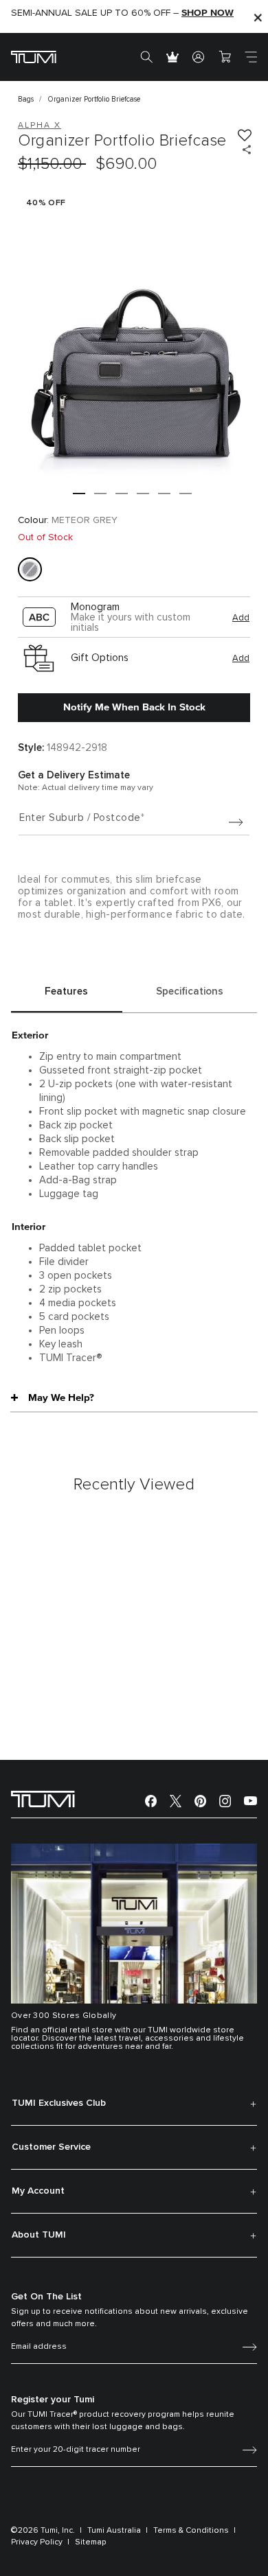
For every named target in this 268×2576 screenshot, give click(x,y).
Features (66, 991)
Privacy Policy (37, 2542)
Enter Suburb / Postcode (80, 818)
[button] (79, 494)
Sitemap (91, 2542)
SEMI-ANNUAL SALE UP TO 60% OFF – (122, 13)
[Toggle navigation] (251, 57)
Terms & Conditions (191, 2531)
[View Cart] (225, 57)
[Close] (258, 17)
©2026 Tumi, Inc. (43, 2531)
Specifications (190, 991)
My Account (38, 2191)
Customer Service (51, 2147)
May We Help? (61, 1397)
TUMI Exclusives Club (59, 2103)
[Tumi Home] (34, 57)
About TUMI (39, 2235)
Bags (26, 99)
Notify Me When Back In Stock (134, 707)
